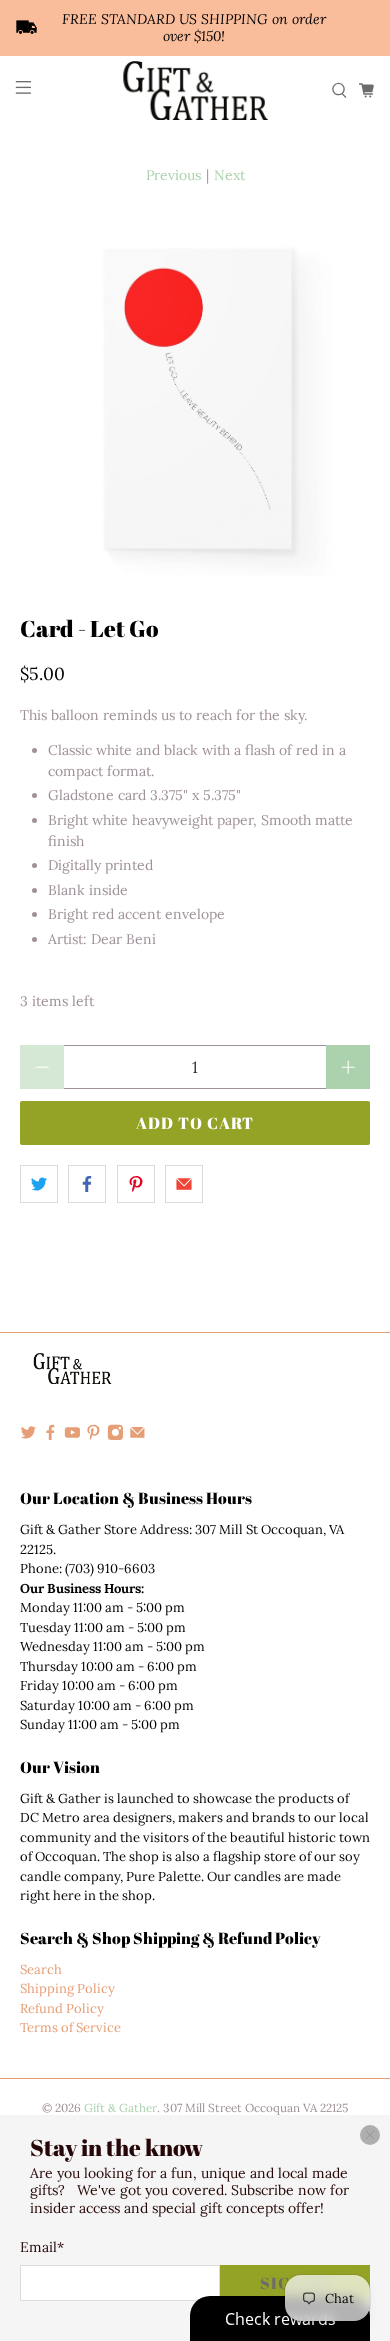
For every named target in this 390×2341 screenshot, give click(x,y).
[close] (370, 2135)
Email (42, 2247)
